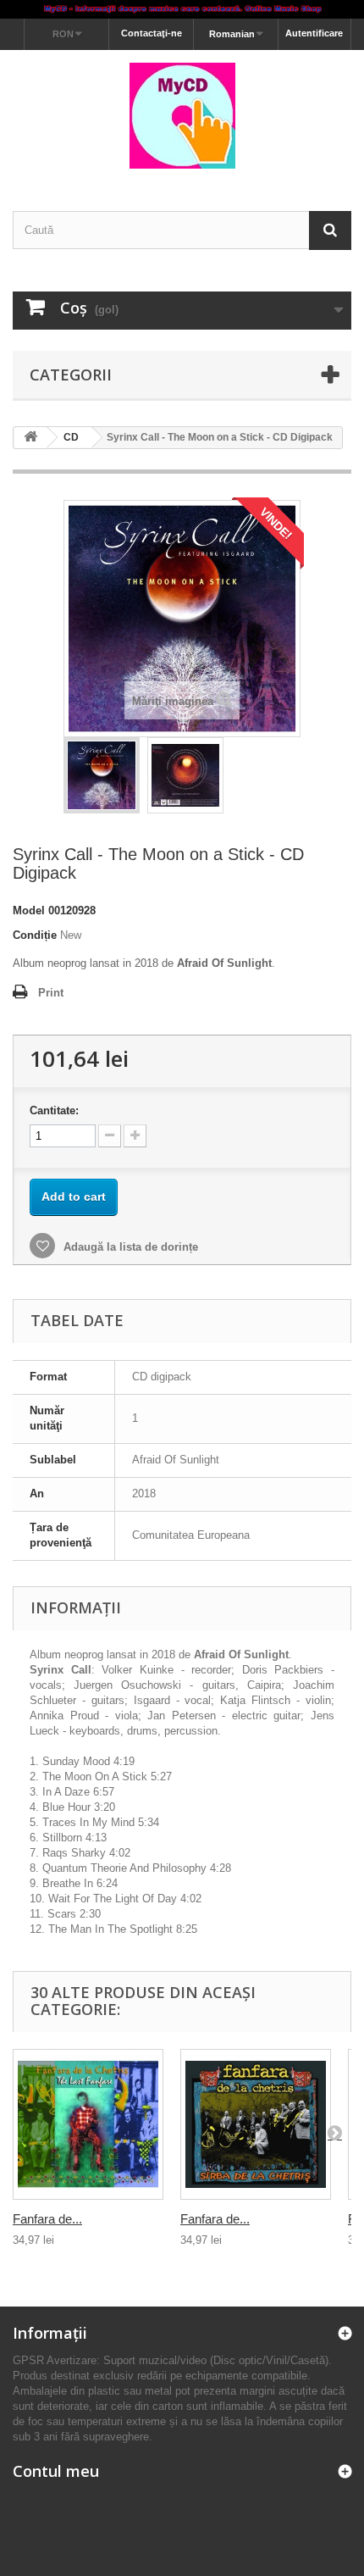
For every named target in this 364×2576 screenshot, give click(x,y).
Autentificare (314, 33)
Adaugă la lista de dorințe (129, 1247)
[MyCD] (182, 116)
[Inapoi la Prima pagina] (30, 438)
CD (71, 437)
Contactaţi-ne (152, 33)
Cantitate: (54, 1110)
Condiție (35, 935)
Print (51, 993)
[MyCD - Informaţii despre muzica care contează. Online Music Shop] (182, 9)
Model (29, 910)
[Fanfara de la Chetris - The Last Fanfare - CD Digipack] (88, 2124)
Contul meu (56, 2471)
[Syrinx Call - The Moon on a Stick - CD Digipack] (102, 775)
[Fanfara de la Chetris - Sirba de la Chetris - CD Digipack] (256, 2124)
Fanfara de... (47, 2219)
